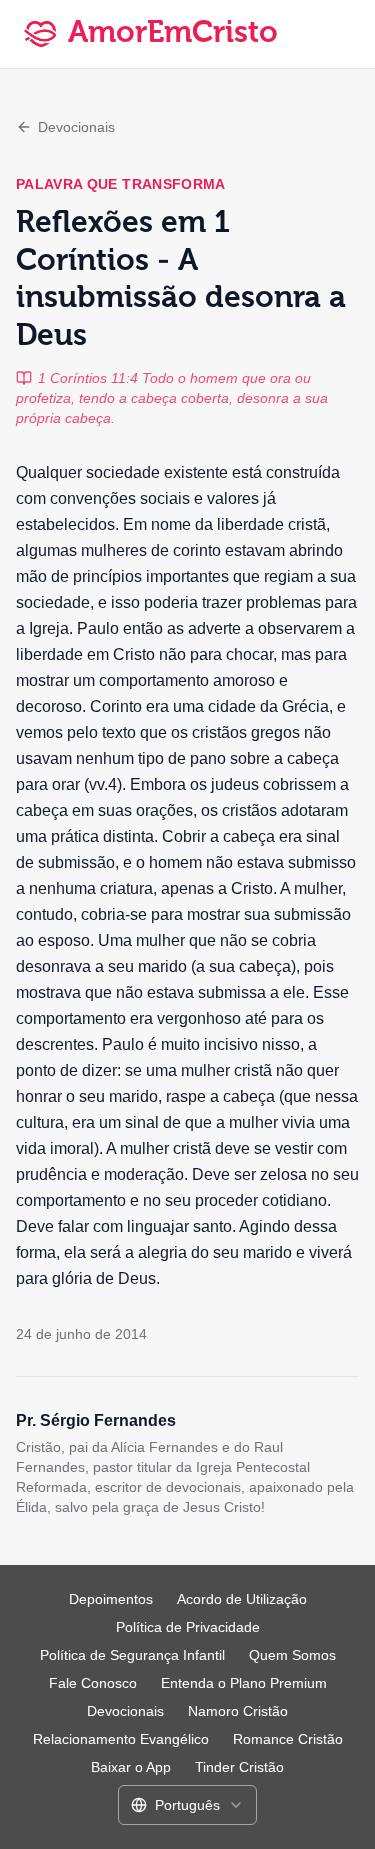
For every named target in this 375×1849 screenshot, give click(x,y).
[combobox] (187, 1805)
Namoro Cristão (238, 1711)
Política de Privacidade (188, 1627)
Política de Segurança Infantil (132, 1655)
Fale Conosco (93, 1683)
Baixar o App (131, 1767)
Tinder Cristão (239, 1767)
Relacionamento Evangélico (121, 1739)
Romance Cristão (288, 1739)
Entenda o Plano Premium (244, 1683)
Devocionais (76, 127)
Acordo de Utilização (242, 1599)
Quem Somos (292, 1655)
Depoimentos (111, 1599)
